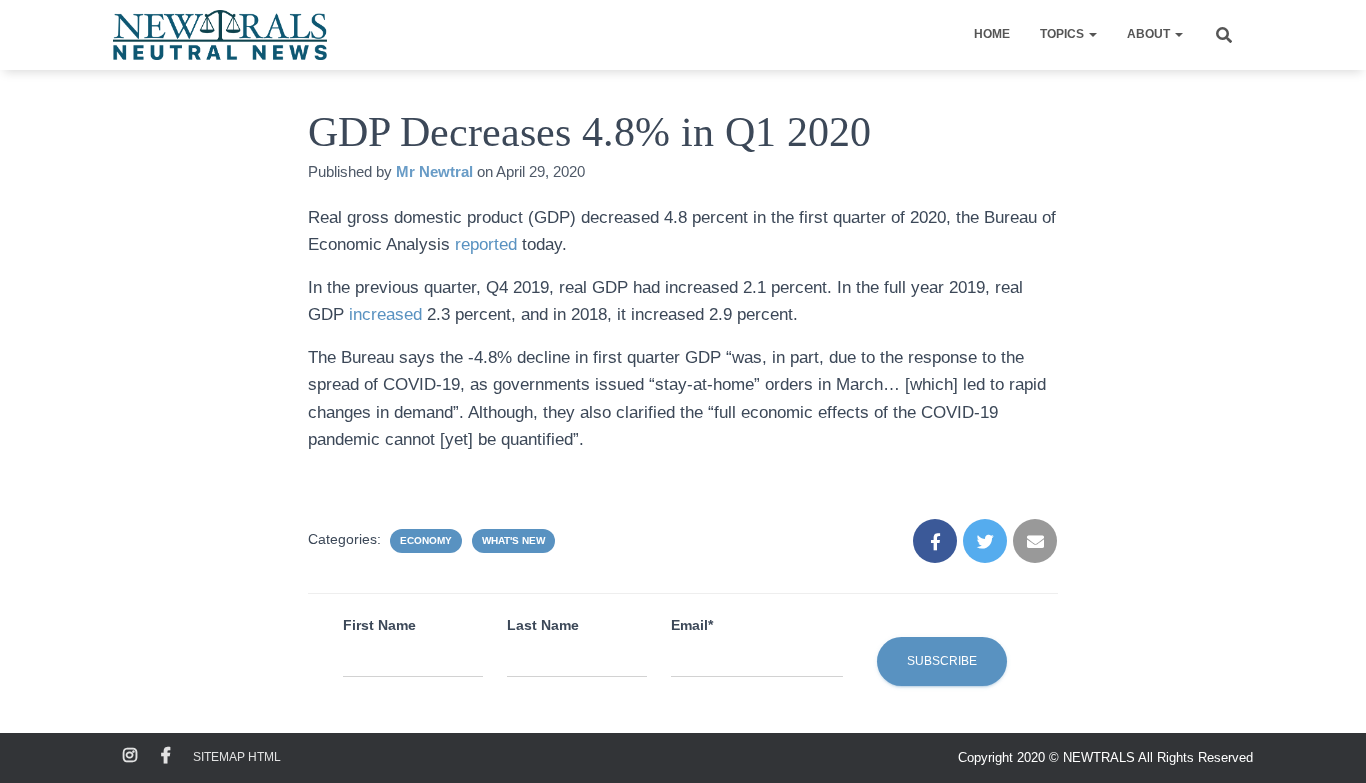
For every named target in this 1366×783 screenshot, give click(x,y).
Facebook (166, 756)
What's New (513, 540)
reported (488, 244)
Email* (692, 625)
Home (992, 34)
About (1150, 34)
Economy (426, 540)
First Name (379, 625)
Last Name (543, 625)
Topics (1063, 34)
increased (383, 314)
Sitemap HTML (237, 757)
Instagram (130, 756)
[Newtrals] (220, 35)
